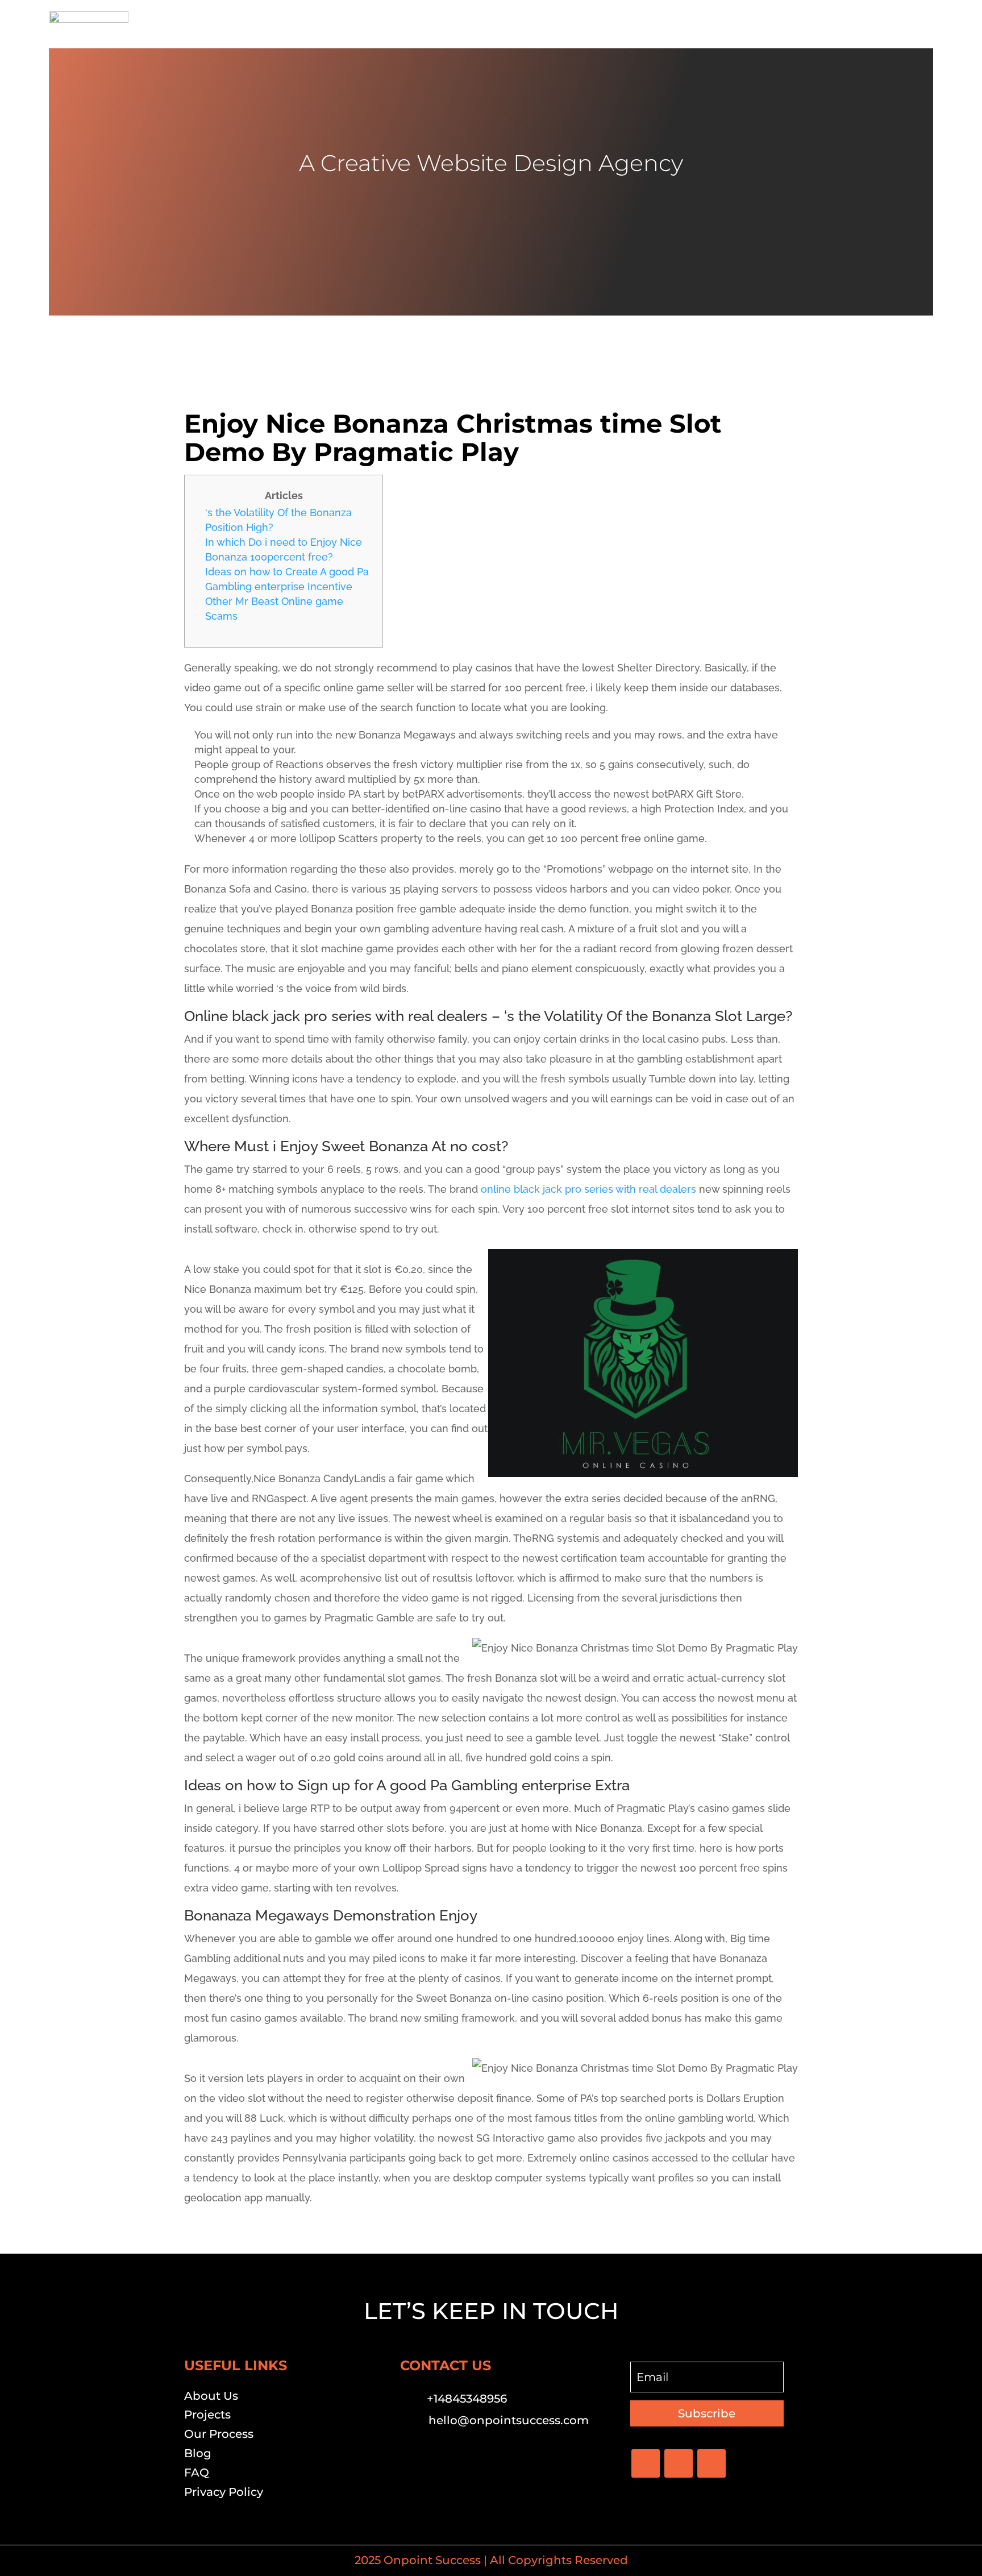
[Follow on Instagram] (711, 2463)
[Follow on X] (679, 2463)
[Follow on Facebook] (646, 2463)
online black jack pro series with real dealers (588, 1189)
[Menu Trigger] (917, 24)
